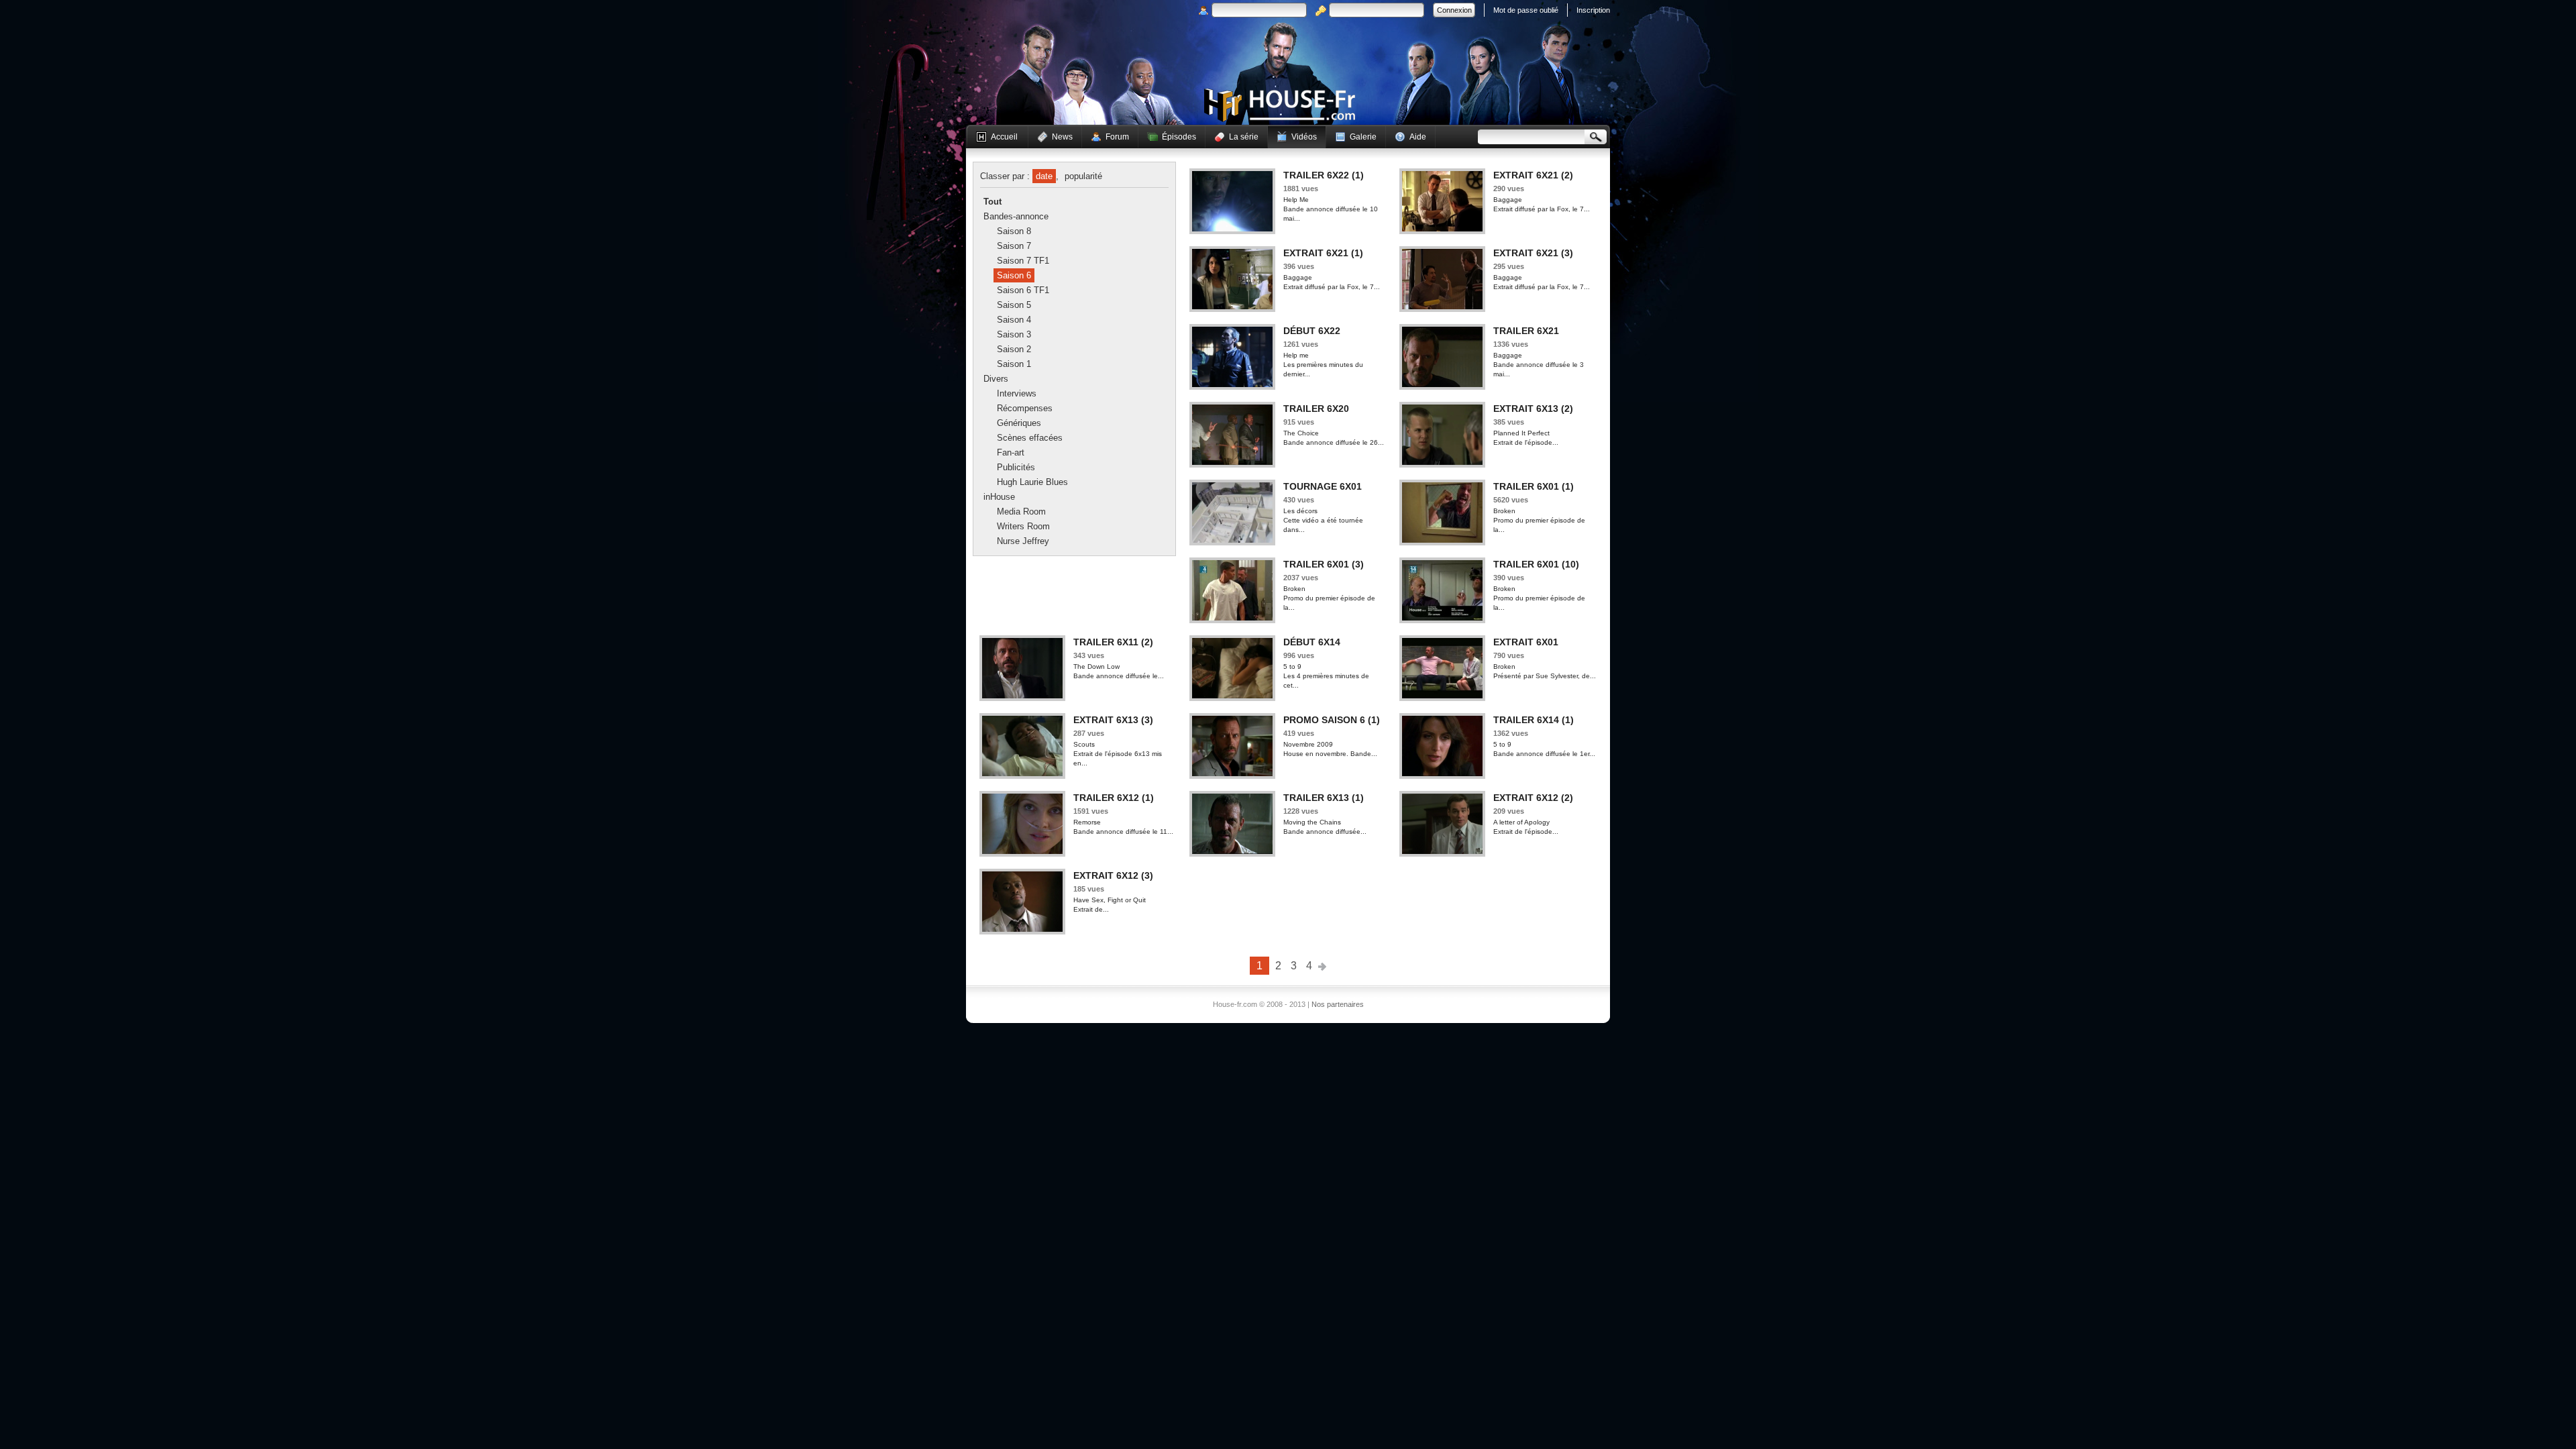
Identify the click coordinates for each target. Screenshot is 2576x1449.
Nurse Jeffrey (1023, 541)
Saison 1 (1014, 364)
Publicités (1016, 467)
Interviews (1017, 393)
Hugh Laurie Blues (1032, 482)
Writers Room (1023, 526)
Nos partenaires (1338, 1004)
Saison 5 (1014, 305)
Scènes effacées (1030, 438)
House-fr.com (1280, 105)
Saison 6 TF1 (1023, 290)
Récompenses (1025, 408)
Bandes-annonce (1016, 216)
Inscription (1593, 10)
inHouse (999, 497)
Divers (996, 379)
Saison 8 (1014, 231)
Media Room (1021, 512)
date (1044, 176)
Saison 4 (1014, 320)
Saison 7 (1014, 246)
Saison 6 (1014, 275)
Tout (992, 202)
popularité (1083, 176)
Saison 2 (1014, 349)
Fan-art (1011, 452)
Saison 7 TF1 (1023, 261)
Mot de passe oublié (1526, 10)
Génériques (1019, 423)
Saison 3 (1014, 334)
